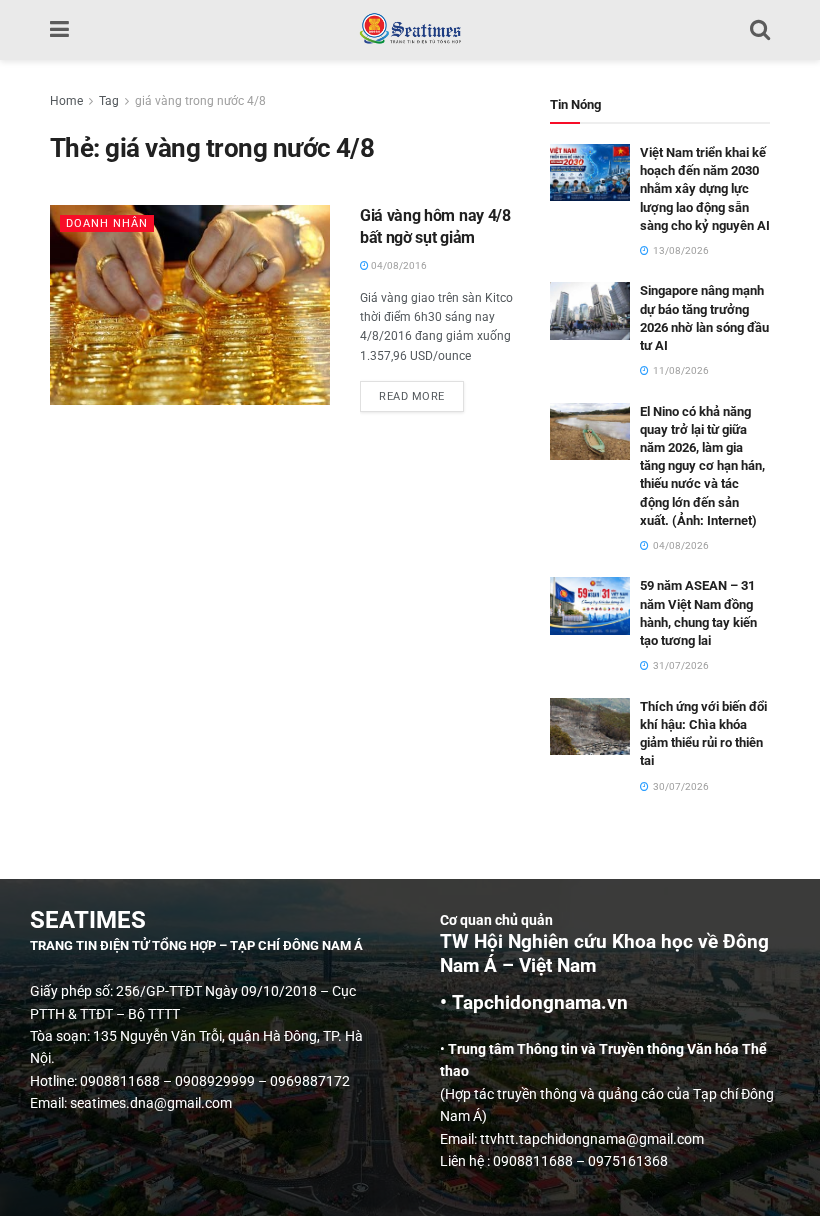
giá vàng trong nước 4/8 (200, 101)
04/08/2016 (398, 265)
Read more (421, 392)
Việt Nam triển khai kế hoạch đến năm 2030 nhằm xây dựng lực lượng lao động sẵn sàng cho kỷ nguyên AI (705, 189)
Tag (109, 101)
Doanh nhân (107, 223)
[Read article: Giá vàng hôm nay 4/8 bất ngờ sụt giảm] (190, 305)
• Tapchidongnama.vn (534, 1003)
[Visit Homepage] (409, 30)
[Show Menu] (59, 30)
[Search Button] (760, 30)
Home (66, 101)
